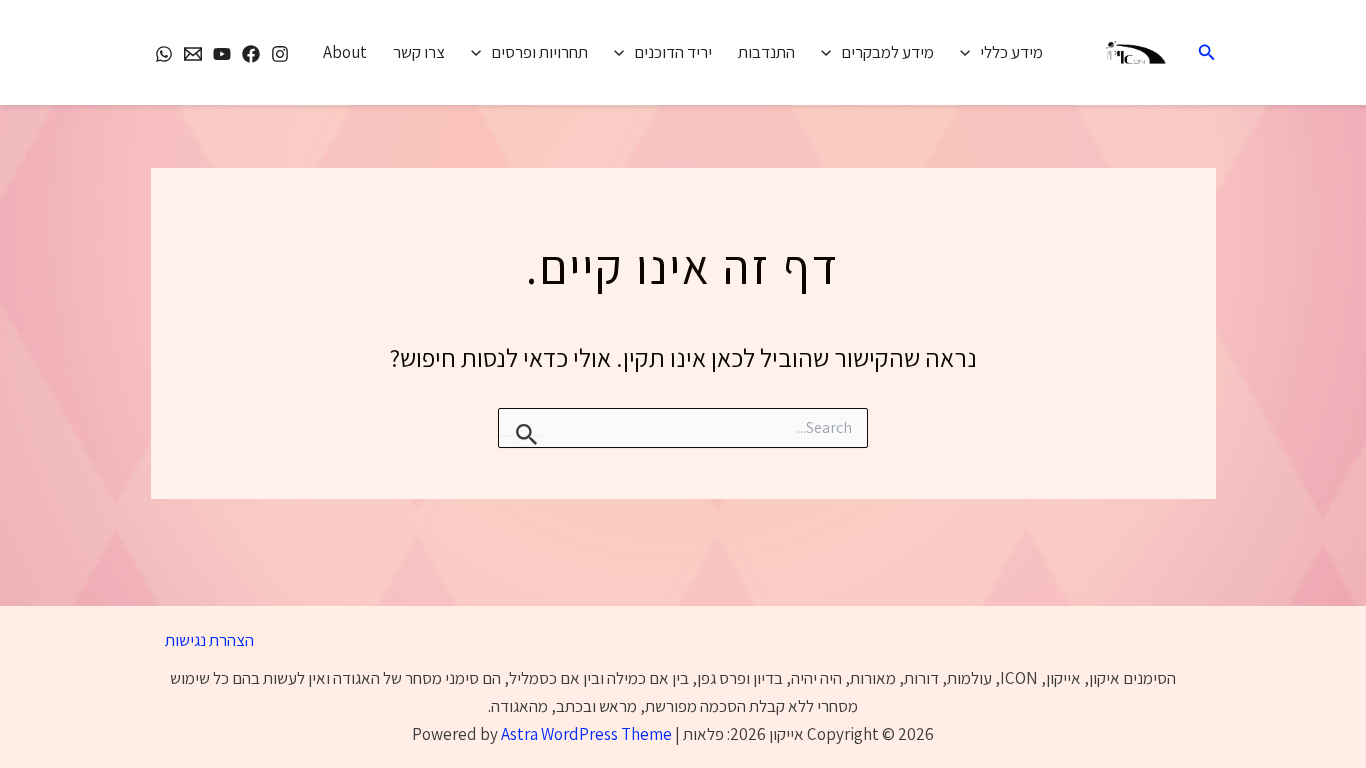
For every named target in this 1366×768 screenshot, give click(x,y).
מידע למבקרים (887, 52)
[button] (1205, 53)
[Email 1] (193, 54)
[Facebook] (251, 54)
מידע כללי (1011, 52)
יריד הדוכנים (673, 52)
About (345, 52)
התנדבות (766, 52)
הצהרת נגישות (209, 640)
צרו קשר (419, 52)
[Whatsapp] (164, 54)
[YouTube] (222, 54)
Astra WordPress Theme (586, 734)
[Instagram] (280, 54)
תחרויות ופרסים (539, 52)
